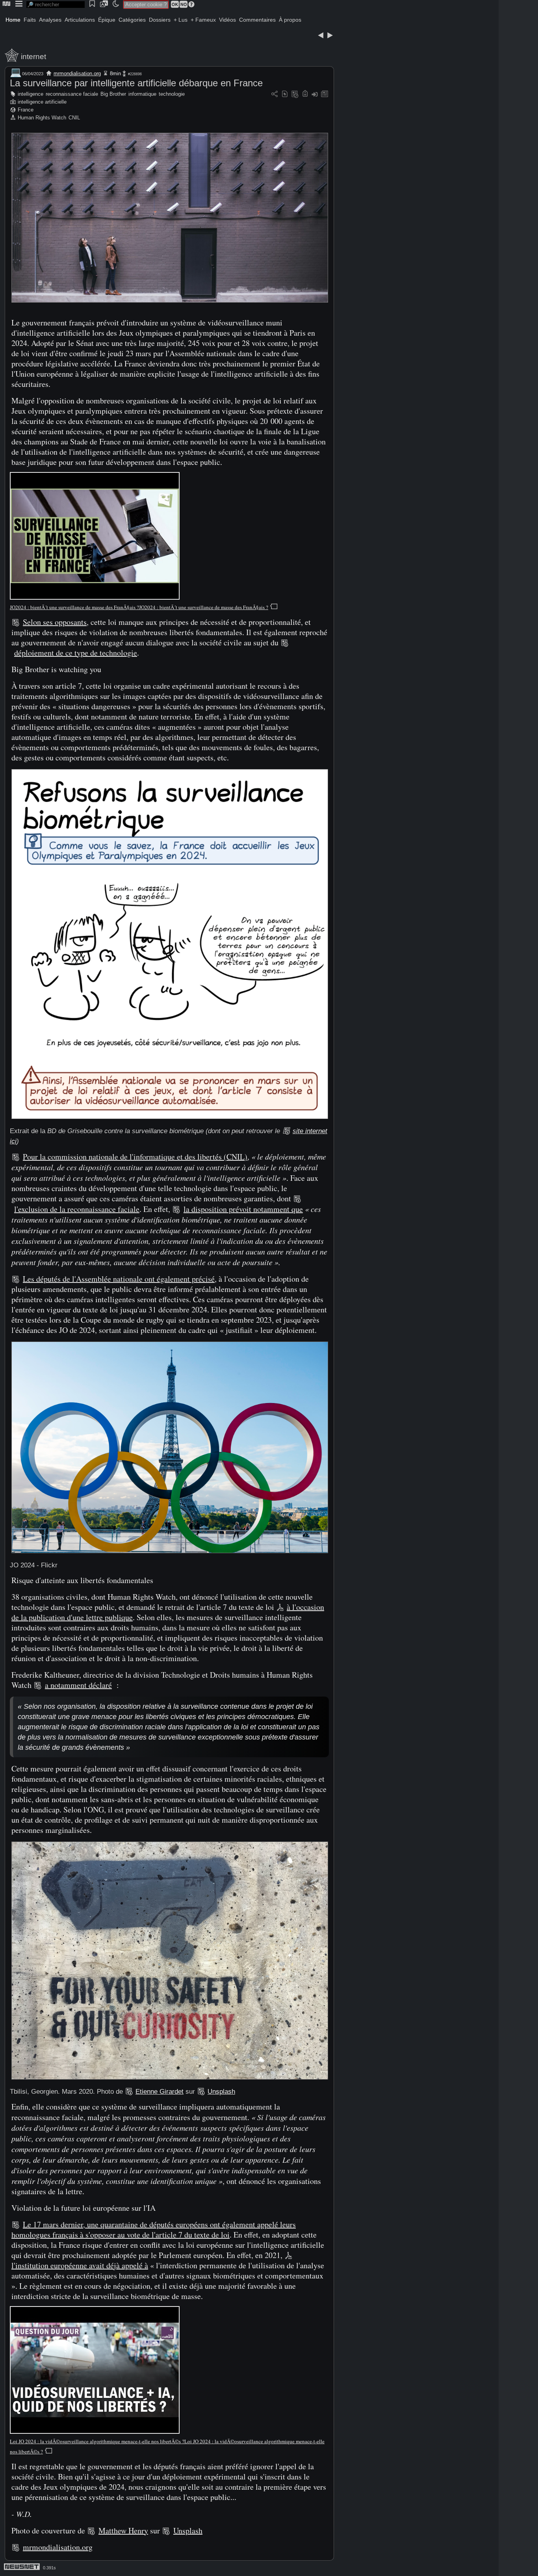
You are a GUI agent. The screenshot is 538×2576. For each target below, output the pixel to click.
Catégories (132, 20)
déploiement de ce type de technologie (76, 653)
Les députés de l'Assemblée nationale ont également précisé (119, 1279)
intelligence (31, 94)
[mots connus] (305, 94)
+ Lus (181, 20)
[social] (275, 94)
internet (33, 57)
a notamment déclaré (78, 1685)
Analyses (50, 20)
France (26, 110)
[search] (56, 5)
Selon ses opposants (55, 622)
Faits (30, 20)
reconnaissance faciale (72, 94)
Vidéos (227, 20)
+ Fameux (203, 20)
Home (13, 20)
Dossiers (160, 20)
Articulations (80, 20)
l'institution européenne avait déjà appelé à (80, 2265)
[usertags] (285, 94)
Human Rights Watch (42, 118)
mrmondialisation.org (77, 73)
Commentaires (257, 20)
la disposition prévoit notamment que (243, 1209)
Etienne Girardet (160, 2092)
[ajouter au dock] (315, 94)
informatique (142, 94)
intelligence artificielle (42, 102)
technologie (172, 94)
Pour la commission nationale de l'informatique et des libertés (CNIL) (135, 1157)
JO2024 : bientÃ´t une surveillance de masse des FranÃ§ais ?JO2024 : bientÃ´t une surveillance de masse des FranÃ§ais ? (139, 607)
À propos (290, 20)
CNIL (74, 118)
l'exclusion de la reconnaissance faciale (77, 1209)
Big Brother (113, 94)
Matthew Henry (123, 2530)
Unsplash (221, 2092)
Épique (107, 20)
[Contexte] (295, 94)
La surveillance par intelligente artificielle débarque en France (136, 83)
